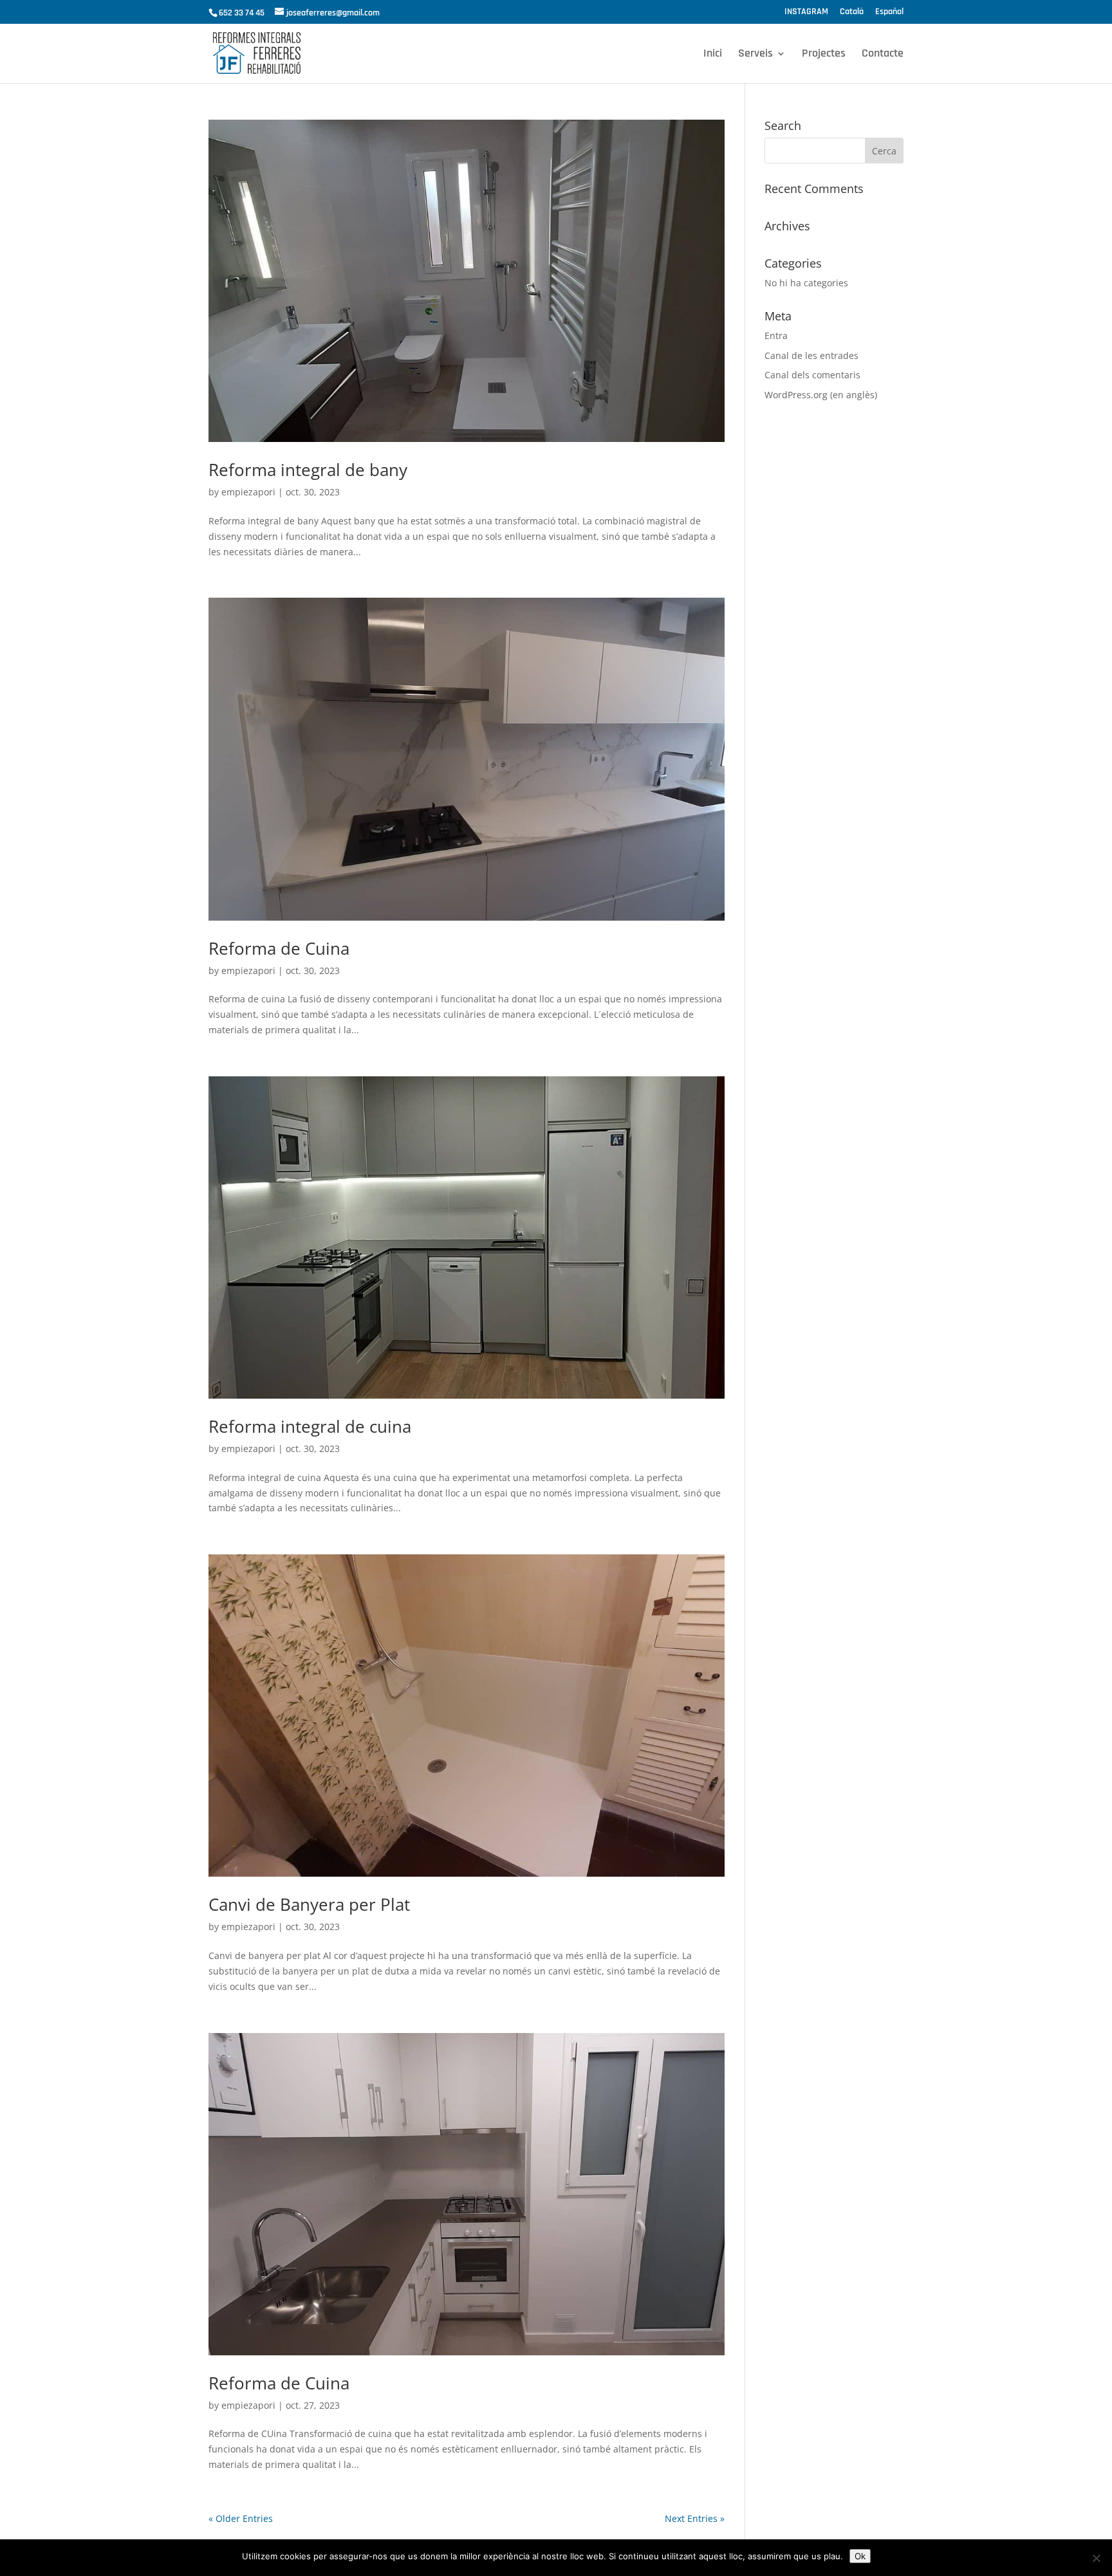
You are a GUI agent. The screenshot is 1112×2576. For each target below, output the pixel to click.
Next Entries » (695, 2518)
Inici (713, 55)
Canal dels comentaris (812, 375)
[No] (1096, 2558)
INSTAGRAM (806, 12)
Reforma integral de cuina (310, 1426)
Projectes (824, 55)
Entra (776, 336)
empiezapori (248, 492)
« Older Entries (241, 2518)
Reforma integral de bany (308, 470)
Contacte (883, 55)
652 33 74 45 (242, 13)
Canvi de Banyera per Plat (309, 1904)
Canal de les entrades (811, 355)
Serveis (755, 55)
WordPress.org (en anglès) (821, 395)
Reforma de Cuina (279, 948)
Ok (860, 2556)
